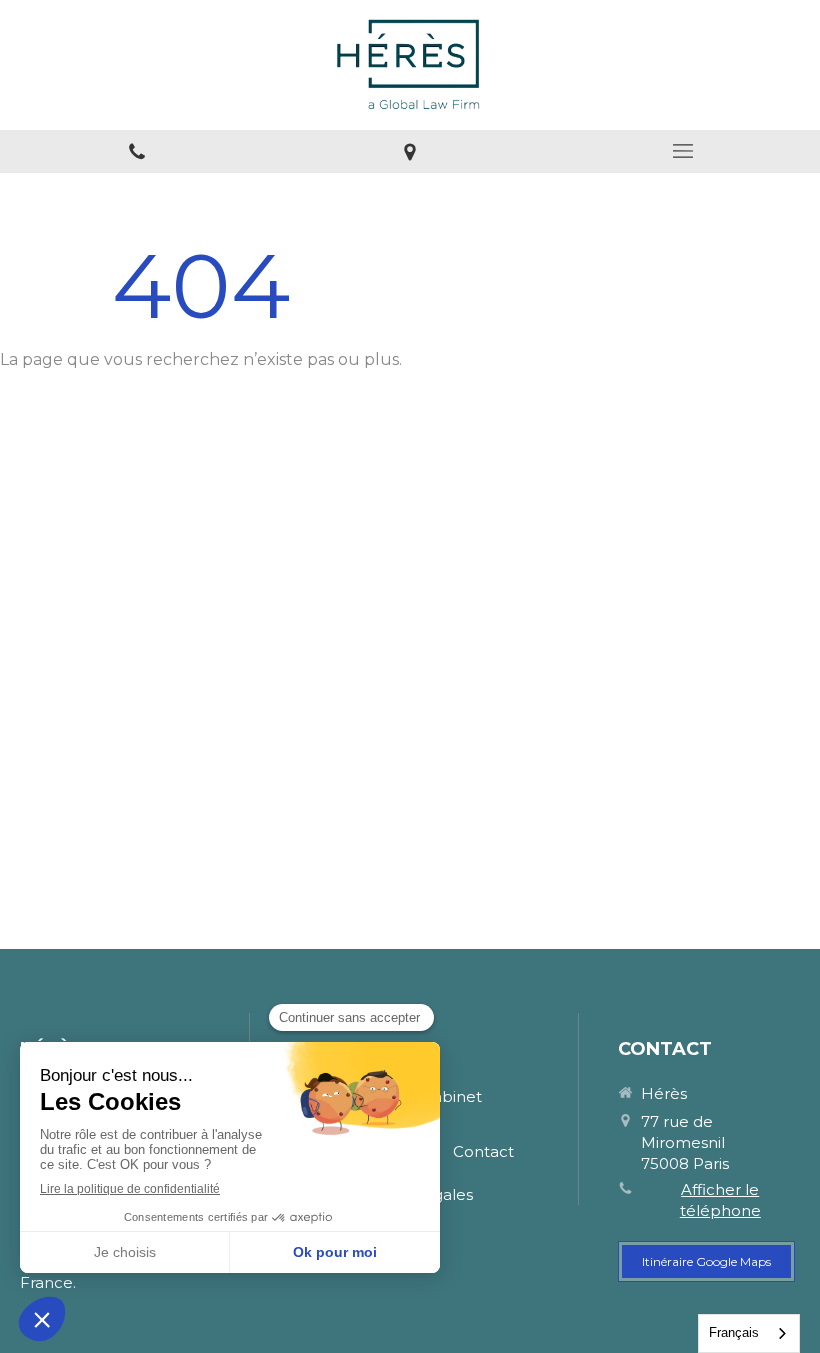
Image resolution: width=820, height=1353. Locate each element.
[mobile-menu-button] (683, 151)
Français (734, 1332)
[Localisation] (409, 151)
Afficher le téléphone (720, 1200)
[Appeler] (136, 151)
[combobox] (749, 1333)
